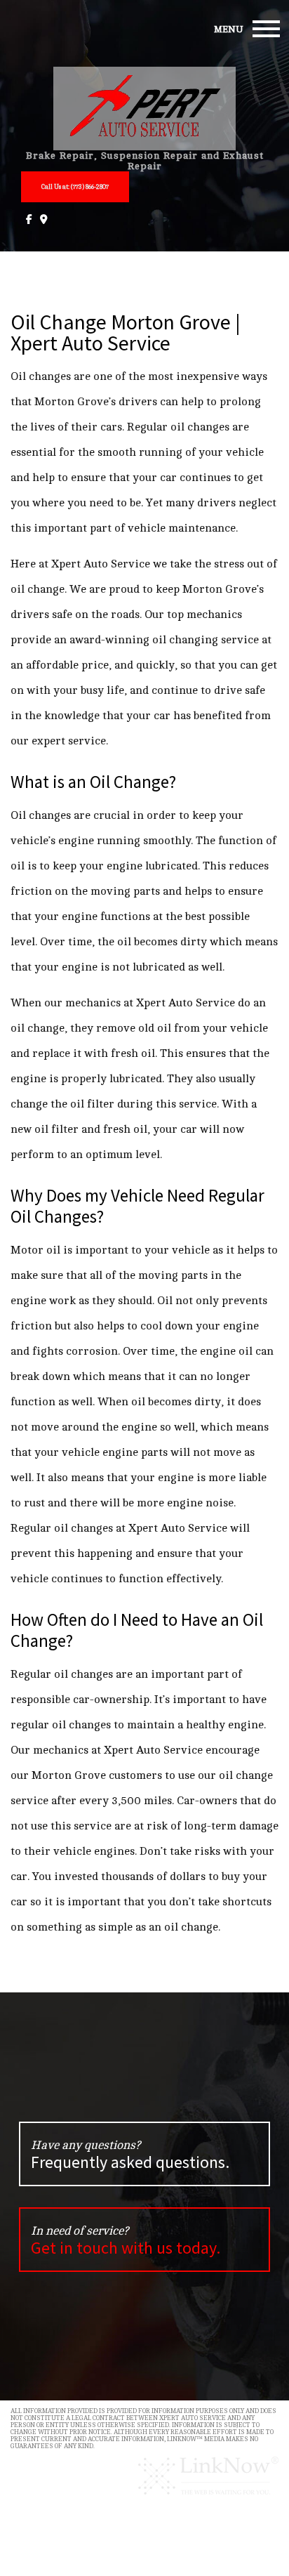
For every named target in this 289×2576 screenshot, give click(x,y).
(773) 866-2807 (75, 187)
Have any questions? (130, 2156)
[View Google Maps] (42, 219)
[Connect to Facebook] (28, 219)
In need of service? (126, 2241)
